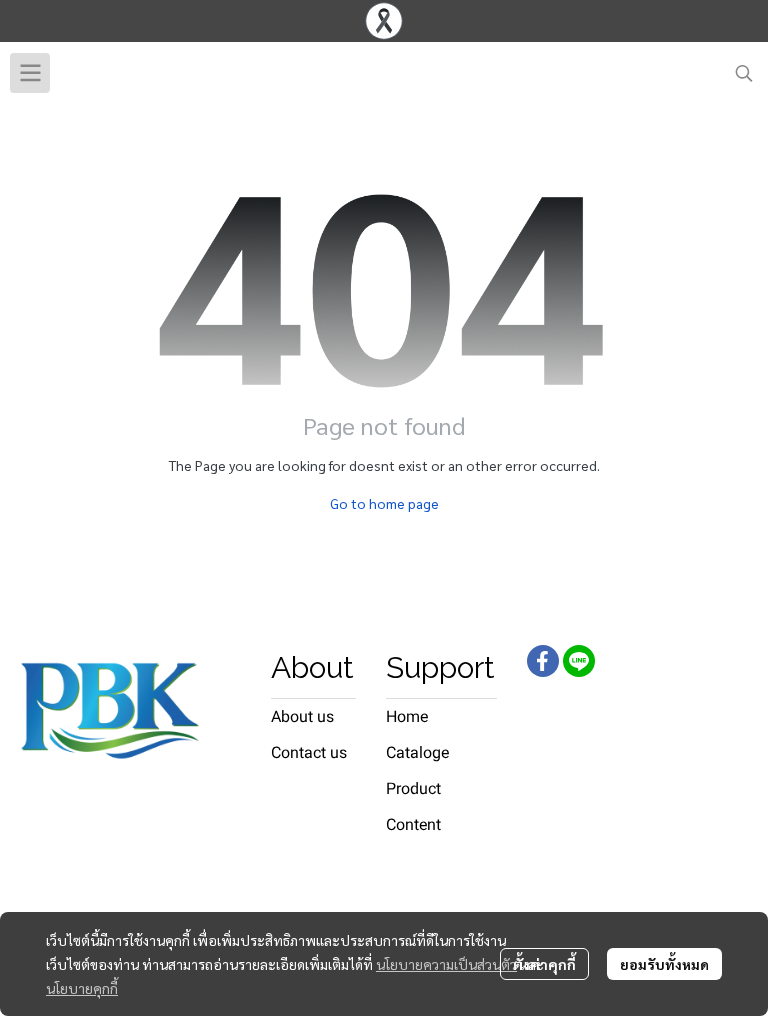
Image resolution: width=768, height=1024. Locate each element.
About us (302, 716)
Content (413, 824)
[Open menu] (30, 73)
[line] (579, 661)
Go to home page (384, 503)
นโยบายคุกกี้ (82, 988)
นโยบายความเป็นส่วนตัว (446, 964)
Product (413, 788)
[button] (744, 73)
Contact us (309, 752)
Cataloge (417, 752)
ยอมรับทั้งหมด (664, 964)
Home (407, 716)
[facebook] (543, 661)
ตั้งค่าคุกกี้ (544, 964)
